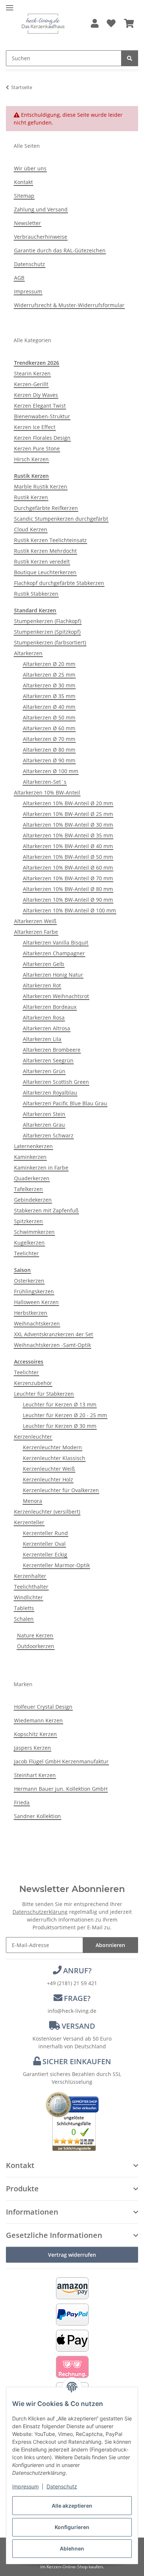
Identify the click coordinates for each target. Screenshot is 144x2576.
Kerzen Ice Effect (35, 427)
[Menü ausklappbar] (10, 5)
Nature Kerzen (35, 1635)
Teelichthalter (31, 1587)
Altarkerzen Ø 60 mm (49, 728)
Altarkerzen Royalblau (50, 1093)
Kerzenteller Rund (45, 1533)
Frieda (22, 1802)
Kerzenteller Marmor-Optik (56, 1565)
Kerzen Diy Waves (36, 395)
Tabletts (24, 1608)
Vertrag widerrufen (72, 2255)
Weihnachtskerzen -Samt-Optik (52, 1345)
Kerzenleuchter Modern (52, 1447)
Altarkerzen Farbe (36, 932)
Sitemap (24, 196)
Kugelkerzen (29, 1243)
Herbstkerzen (31, 1313)
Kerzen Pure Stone (37, 448)
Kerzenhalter (30, 1576)
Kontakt (23, 182)
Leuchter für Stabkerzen (44, 1394)
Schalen (24, 1619)
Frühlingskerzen (34, 1291)
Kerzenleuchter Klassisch (54, 1458)
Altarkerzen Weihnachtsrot (56, 996)
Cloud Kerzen (31, 529)
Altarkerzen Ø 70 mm (49, 739)
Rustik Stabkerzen (36, 594)
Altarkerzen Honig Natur (53, 975)
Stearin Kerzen (32, 373)
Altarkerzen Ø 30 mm (49, 685)
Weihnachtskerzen (37, 1323)
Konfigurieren (72, 2527)
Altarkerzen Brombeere (52, 1050)
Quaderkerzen (32, 1178)
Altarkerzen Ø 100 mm (51, 771)
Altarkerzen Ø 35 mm (49, 696)
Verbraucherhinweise (41, 237)
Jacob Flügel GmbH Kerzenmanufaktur (61, 1761)
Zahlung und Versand (41, 209)
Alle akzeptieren (72, 2506)
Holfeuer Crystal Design (43, 1707)
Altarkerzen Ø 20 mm (49, 664)
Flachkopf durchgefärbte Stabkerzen (59, 583)
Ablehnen (72, 2548)
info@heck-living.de (72, 2011)
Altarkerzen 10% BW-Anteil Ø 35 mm (68, 835)
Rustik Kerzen (31, 497)
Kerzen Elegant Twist (40, 406)
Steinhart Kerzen (35, 1775)
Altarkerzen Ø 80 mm (49, 750)
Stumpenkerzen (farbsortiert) (50, 642)
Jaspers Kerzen (32, 1748)
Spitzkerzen (28, 1221)
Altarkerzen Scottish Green (56, 1082)
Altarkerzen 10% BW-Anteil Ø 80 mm (68, 889)
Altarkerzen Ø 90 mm (49, 760)
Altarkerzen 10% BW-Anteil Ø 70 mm (68, 878)
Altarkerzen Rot (42, 985)
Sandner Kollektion (37, 1816)
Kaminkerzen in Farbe (41, 1168)
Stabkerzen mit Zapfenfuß (46, 1210)
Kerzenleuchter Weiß (49, 1469)
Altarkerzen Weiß (35, 921)
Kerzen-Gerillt (31, 384)
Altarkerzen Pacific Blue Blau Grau (65, 1103)
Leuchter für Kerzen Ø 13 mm (60, 1404)
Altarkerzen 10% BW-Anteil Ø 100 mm (69, 910)
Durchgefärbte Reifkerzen (46, 508)
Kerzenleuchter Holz (48, 1479)
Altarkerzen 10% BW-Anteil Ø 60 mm (68, 867)
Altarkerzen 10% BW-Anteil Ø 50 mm (68, 857)
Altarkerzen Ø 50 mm (49, 717)
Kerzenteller (29, 1522)
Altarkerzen (28, 653)
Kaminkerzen (30, 1157)
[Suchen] (130, 58)
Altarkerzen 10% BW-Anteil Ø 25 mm (68, 814)
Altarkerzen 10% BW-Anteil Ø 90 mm (68, 900)
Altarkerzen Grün (44, 1071)
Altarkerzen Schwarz (48, 1135)
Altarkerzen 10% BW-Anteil (47, 792)
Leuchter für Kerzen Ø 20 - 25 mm (65, 1415)
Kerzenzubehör (33, 1383)
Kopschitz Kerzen (35, 1734)
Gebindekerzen (33, 1200)
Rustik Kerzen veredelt (42, 562)
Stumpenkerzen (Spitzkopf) (47, 632)
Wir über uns (30, 168)
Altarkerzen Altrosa (47, 1028)
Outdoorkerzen (36, 1646)
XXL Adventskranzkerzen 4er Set (54, 1334)
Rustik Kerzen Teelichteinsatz (50, 540)
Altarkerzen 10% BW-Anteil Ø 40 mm (68, 846)
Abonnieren (110, 1945)
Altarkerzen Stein (44, 1114)
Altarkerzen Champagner (54, 953)
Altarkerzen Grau (44, 1125)
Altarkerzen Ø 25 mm (49, 675)
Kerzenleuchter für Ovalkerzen (61, 1490)
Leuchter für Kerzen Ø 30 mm (60, 1426)
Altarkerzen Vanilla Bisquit (56, 942)
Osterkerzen (29, 1281)
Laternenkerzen (33, 1146)
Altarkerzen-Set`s (45, 782)
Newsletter (28, 223)
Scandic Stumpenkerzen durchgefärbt (61, 519)
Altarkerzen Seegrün (48, 1060)
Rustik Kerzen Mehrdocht (45, 551)
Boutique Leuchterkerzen (45, 572)
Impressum (25, 2486)
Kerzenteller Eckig (45, 1554)
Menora (32, 1501)
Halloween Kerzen (36, 1302)
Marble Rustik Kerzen (41, 486)
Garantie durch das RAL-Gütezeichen (60, 250)
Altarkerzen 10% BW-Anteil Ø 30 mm (68, 825)
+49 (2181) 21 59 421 (72, 1983)
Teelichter (26, 1253)
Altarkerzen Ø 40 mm (49, 707)
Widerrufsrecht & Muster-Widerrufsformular (69, 305)
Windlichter (28, 1597)
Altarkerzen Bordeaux (50, 1007)
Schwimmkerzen (34, 1232)
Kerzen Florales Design (42, 438)
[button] (95, 24)
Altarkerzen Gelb (44, 964)
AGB (19, 278)
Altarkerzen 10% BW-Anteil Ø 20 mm (68, 803)
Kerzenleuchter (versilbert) (47, 1512)
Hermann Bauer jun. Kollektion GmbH (61, 1789)
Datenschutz (62, 2486)
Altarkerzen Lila (42, 1039)
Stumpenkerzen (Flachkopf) (48, 621)
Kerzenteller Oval (44, 1544)
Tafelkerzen (28, 1189)
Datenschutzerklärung (40, 1912)
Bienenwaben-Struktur (42, 416)
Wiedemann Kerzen (38, 1720)
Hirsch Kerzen (31, 459)
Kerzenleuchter (33, 1437)
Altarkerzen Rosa (44, 1018)
